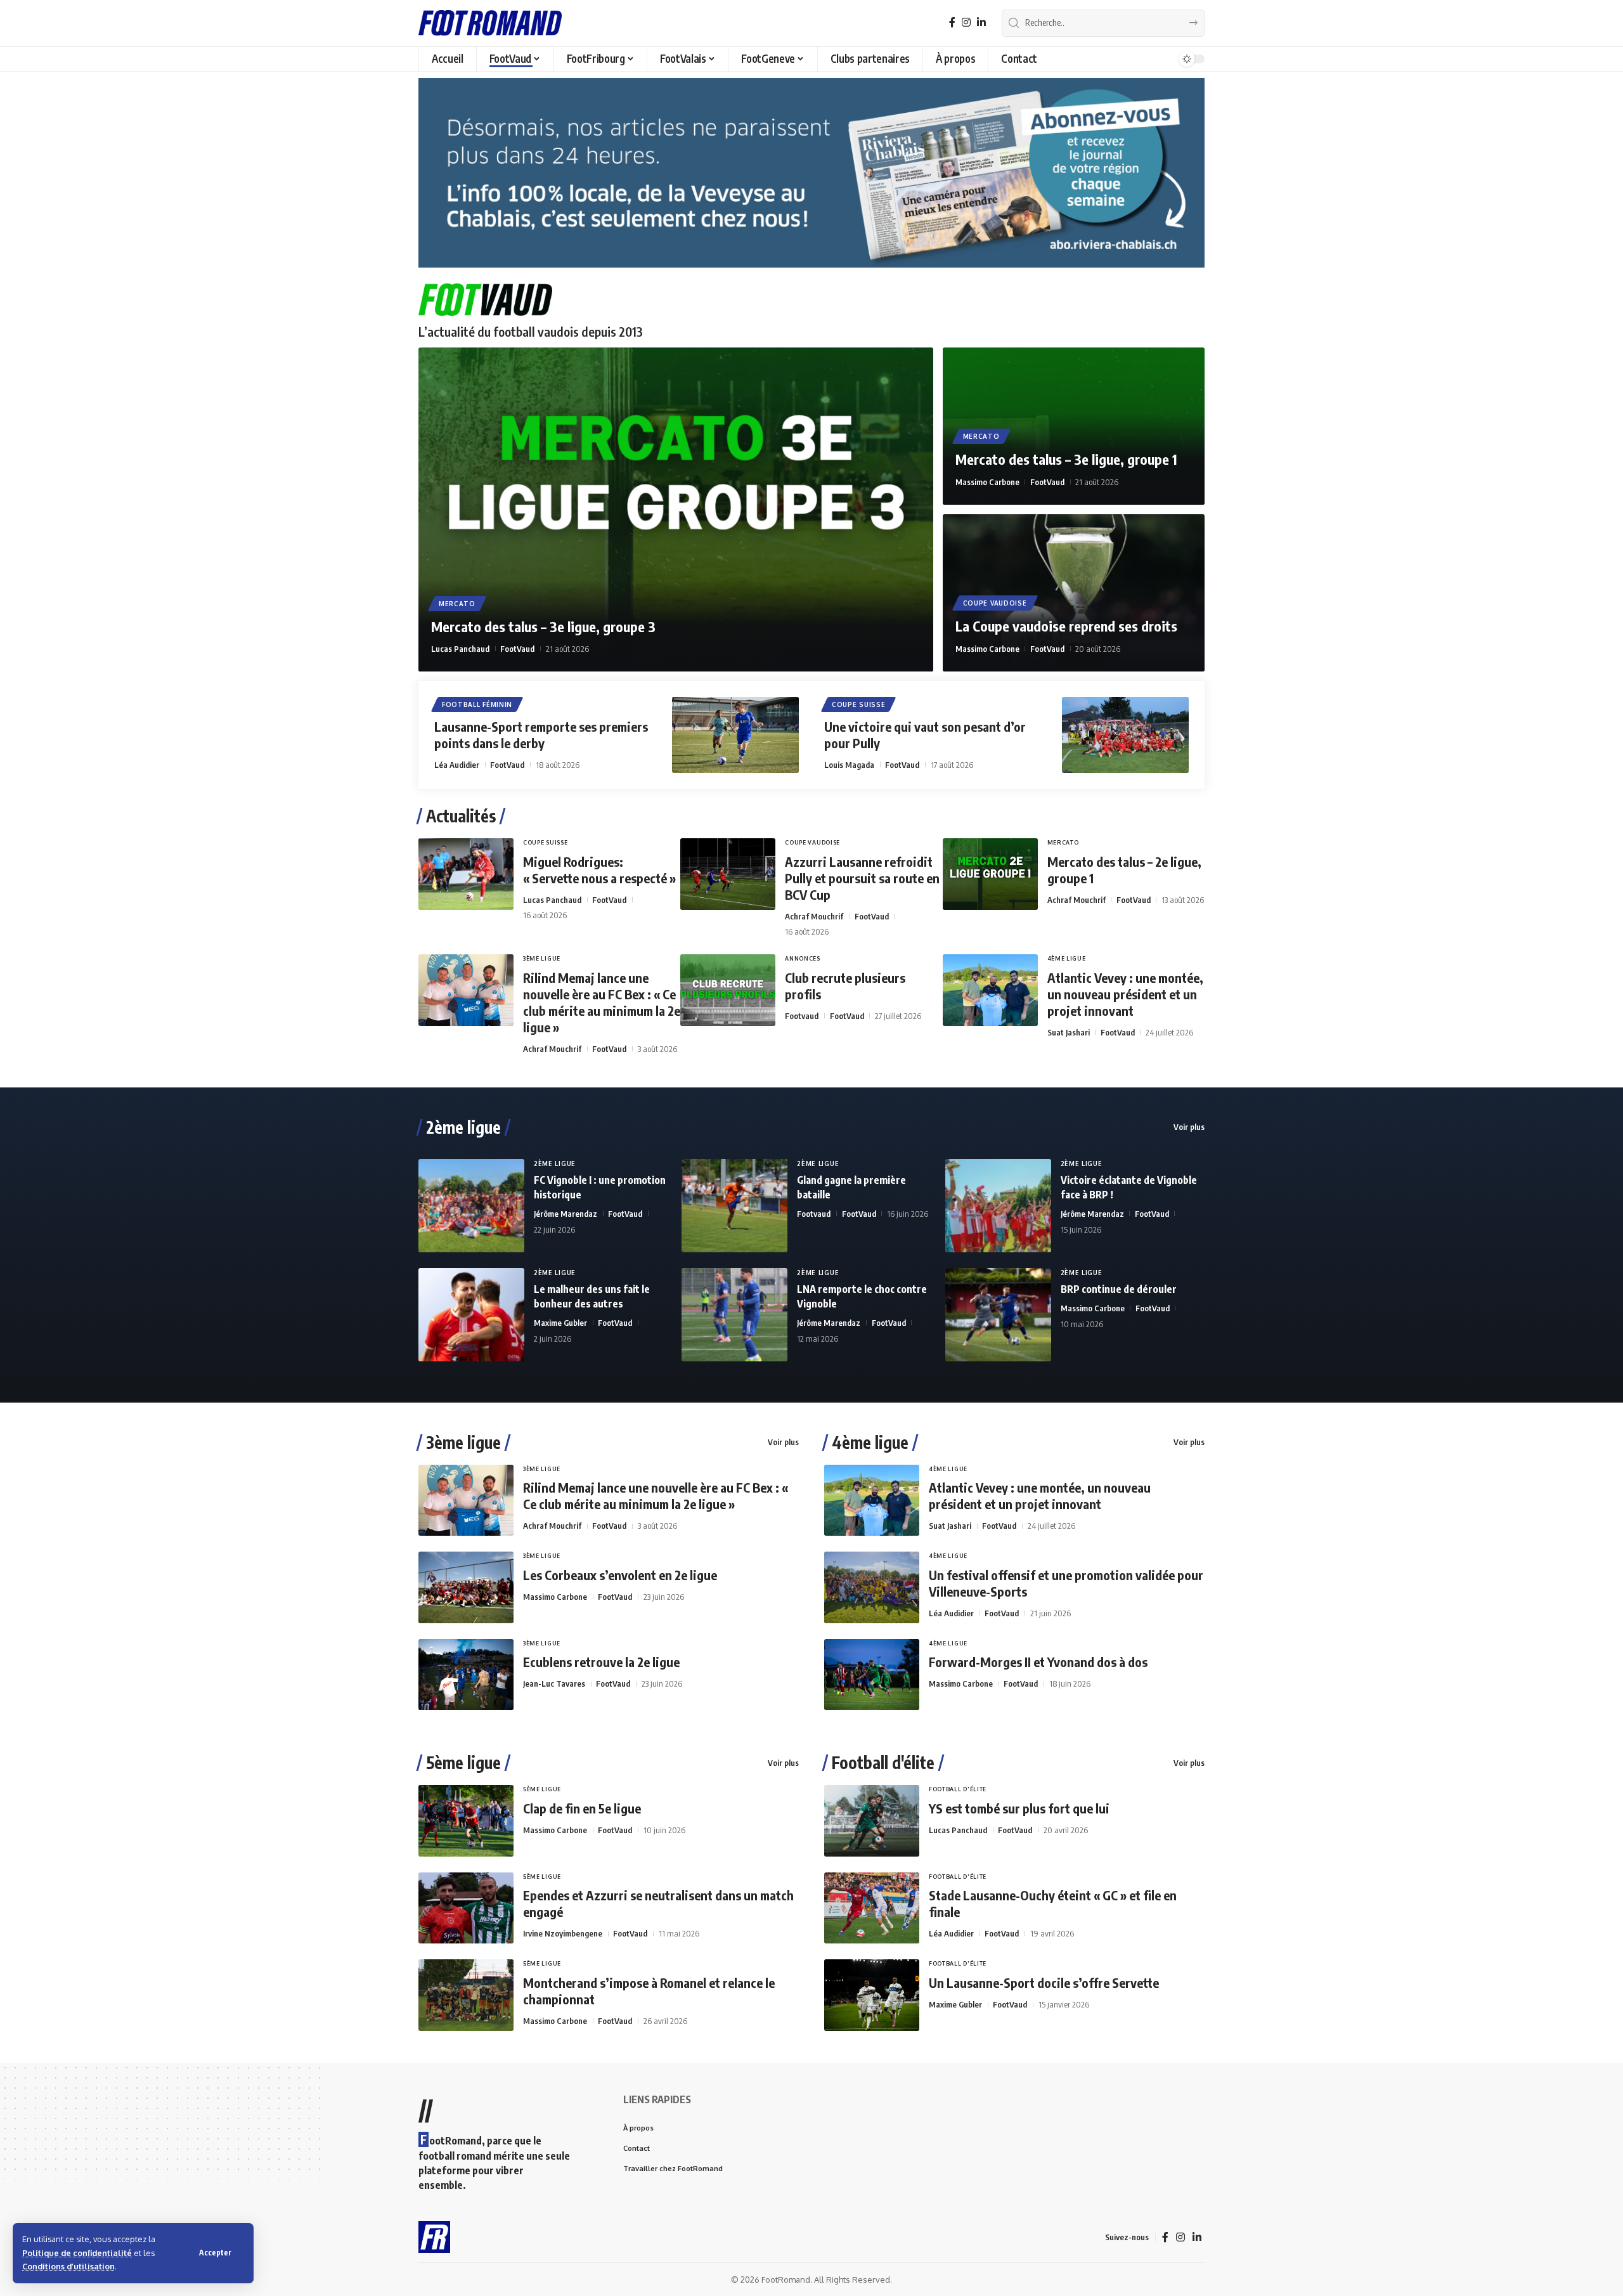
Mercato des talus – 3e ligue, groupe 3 (543, 626)
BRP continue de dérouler (1119, 1289)
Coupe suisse (858, 704)
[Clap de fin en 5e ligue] (466, 1821)
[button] (215, 2253)
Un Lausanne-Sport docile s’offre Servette (1044, 1982)
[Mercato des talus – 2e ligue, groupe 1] (990, 874)
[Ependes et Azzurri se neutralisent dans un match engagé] (466, 1908)
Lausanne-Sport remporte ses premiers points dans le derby (541, 735)
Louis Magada (849, 765)
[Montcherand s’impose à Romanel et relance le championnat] (466, 1995)
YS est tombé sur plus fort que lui (1019, 1808)
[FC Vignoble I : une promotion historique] (471, 1206)
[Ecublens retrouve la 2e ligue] (466, 1675)
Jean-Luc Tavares (554, 1683)
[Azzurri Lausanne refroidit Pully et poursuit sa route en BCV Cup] (728, 874)
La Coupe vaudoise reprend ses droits (1066, 626)
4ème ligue (870, 1443)
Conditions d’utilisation (68, 2266)
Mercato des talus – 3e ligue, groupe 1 (1066, 459)
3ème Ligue (542, 958)
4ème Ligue (1067, 958)
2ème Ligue (555, 1164)
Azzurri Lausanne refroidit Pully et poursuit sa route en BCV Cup (862, 878)
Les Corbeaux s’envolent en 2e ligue (620, 1575)
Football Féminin (477, 704)
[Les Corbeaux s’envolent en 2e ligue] (466, 1587)
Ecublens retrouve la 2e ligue (601, 1662)
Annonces (803, 958)
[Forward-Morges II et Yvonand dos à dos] (872, 1675)
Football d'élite (883, 1763)
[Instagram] (966, 23)
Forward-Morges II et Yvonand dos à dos (1038, 1662)
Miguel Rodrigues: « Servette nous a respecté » (599, 870)
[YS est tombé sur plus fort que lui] (872, 1821)
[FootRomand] (490, 23)
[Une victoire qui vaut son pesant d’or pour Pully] (1125, 735)
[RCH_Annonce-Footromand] (811, 172)
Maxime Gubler (560, 1323)
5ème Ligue (542, 1789)
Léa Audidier (457, 765)
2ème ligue (463, 1127)
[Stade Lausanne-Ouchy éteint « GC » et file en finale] (872, 1908)
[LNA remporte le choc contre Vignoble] (734, 1315)
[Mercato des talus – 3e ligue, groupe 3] (676, 509)
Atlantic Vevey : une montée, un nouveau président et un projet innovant (1125, 994)
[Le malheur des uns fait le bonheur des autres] (471, 1315)
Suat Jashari (1069, 1032)
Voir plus (1189, 1127)
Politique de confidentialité (77, 2253)
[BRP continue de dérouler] (998, 1315)
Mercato (457, 604)
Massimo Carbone (987, 482)
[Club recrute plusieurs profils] (728, 990)
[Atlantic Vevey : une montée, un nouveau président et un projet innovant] (990, 990)
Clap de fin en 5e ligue (582, 1808)
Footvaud (802, 1016)
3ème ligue (463, 1443)
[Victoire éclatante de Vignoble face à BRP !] (998, 1206)
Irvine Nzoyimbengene (563, 1933)
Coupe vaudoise (995, 603)
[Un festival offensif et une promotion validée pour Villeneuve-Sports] (872, 1587)
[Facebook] (952, 23)
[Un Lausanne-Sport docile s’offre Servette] (872, 1995)
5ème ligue (463, 1763)
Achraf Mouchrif (814, 916)
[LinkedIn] (981, 23)
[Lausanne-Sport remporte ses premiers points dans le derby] (735, 735)
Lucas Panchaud (460, 649)
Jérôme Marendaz (566, 1214)
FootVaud (517, 649)
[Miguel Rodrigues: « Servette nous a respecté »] (466, 874)
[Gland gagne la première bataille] (734, 1206)
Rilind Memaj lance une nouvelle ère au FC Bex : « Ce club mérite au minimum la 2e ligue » (602, 1002)
